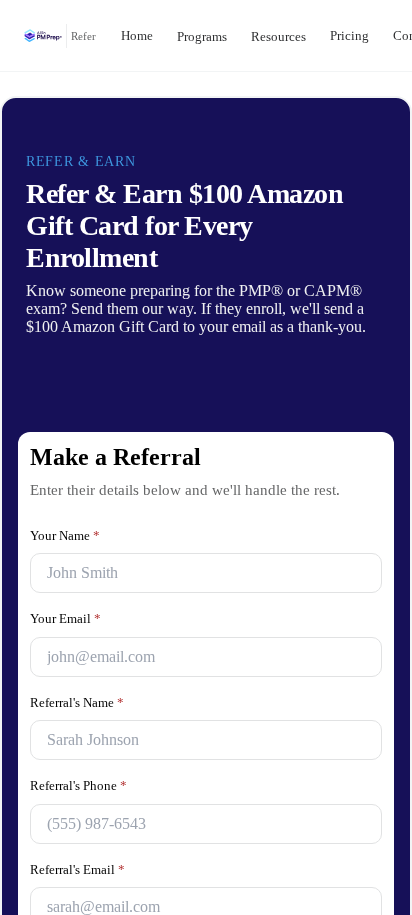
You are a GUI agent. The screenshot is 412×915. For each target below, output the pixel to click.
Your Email (65, 649)
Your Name (67, 566)
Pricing (379, 35)
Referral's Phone (84, 816)
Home (139, 35)
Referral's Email (81, 900)
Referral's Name (82, 733)
